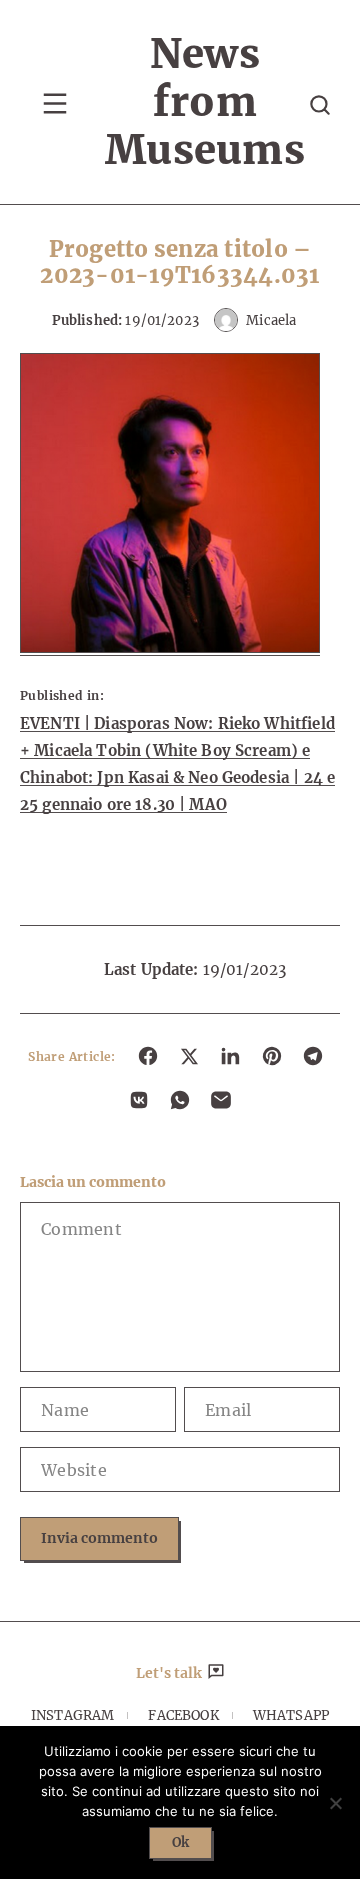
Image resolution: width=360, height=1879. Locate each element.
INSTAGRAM (72, 1715)
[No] (335, 1803)
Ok (180, 1842)
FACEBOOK (183, 1715)
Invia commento (99, 1538)
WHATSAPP (291, 1715)
